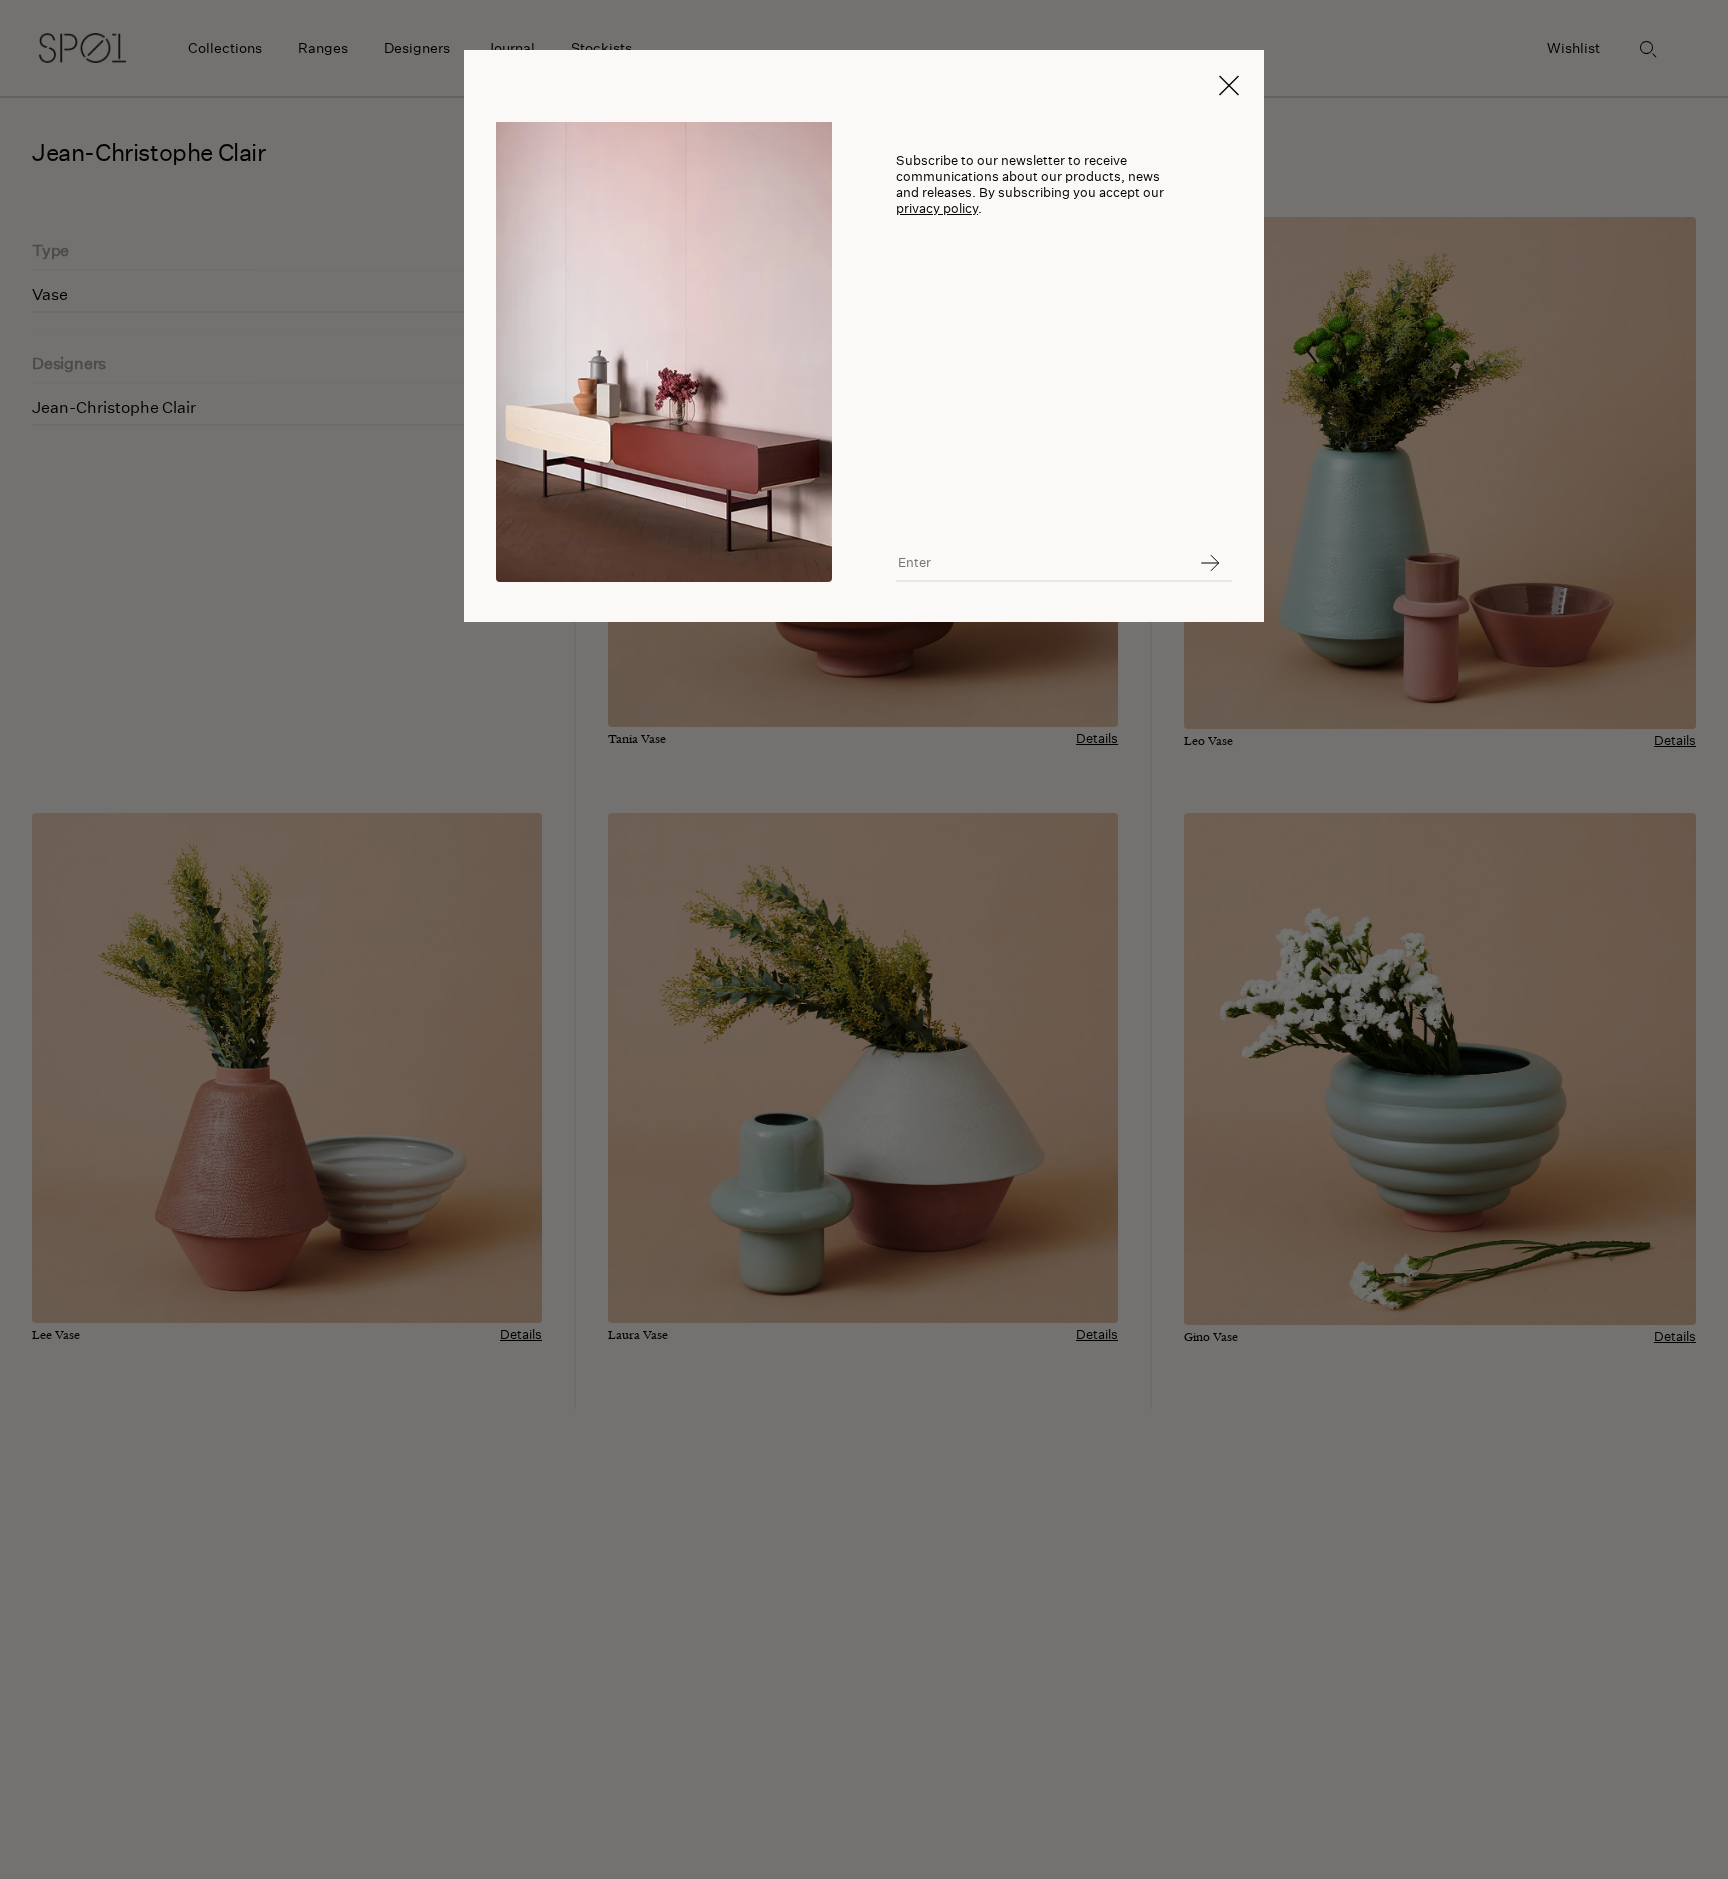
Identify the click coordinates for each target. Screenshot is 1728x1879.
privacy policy (937, 208)
